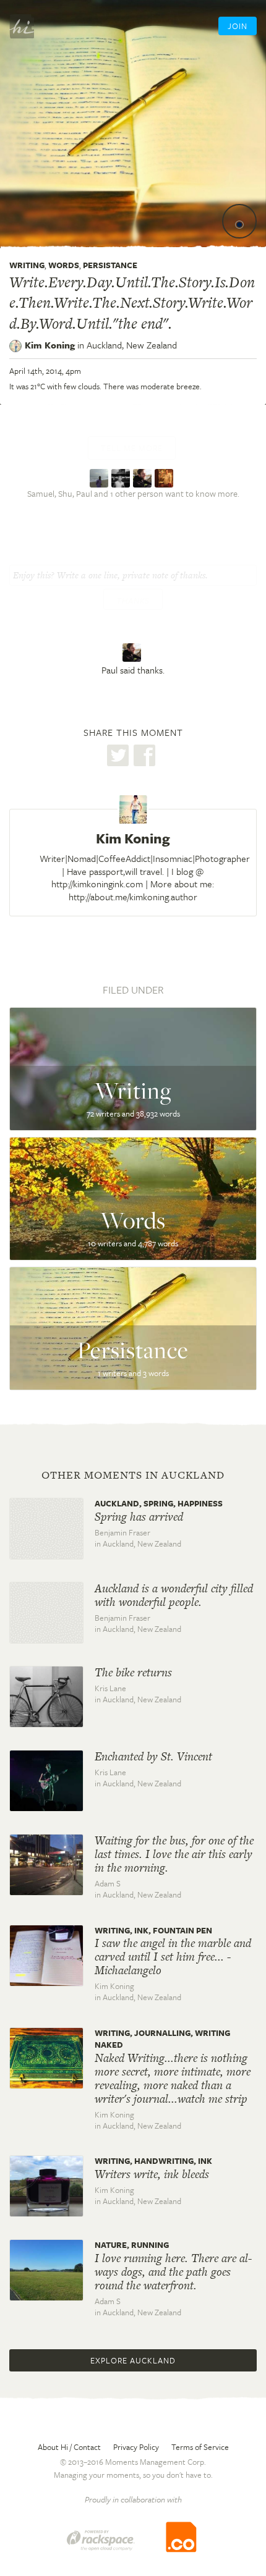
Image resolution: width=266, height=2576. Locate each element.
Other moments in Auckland (133, 1475)
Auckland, (132, 345)
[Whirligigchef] (165, 477)
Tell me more (132, 448)
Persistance (110, 265)
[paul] (144, 477)
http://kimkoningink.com (97, 884)
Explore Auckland (133, 2360)
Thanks (133, 601)
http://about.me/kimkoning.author (133, 897)
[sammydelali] (101, 477)
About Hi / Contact (69, 2447)
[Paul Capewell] (133, 653)
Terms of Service (200, 2447)
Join (238, 26)
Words (64, 265)
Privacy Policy (136, 2447)
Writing (27, 265)
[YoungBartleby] (122, 477)
